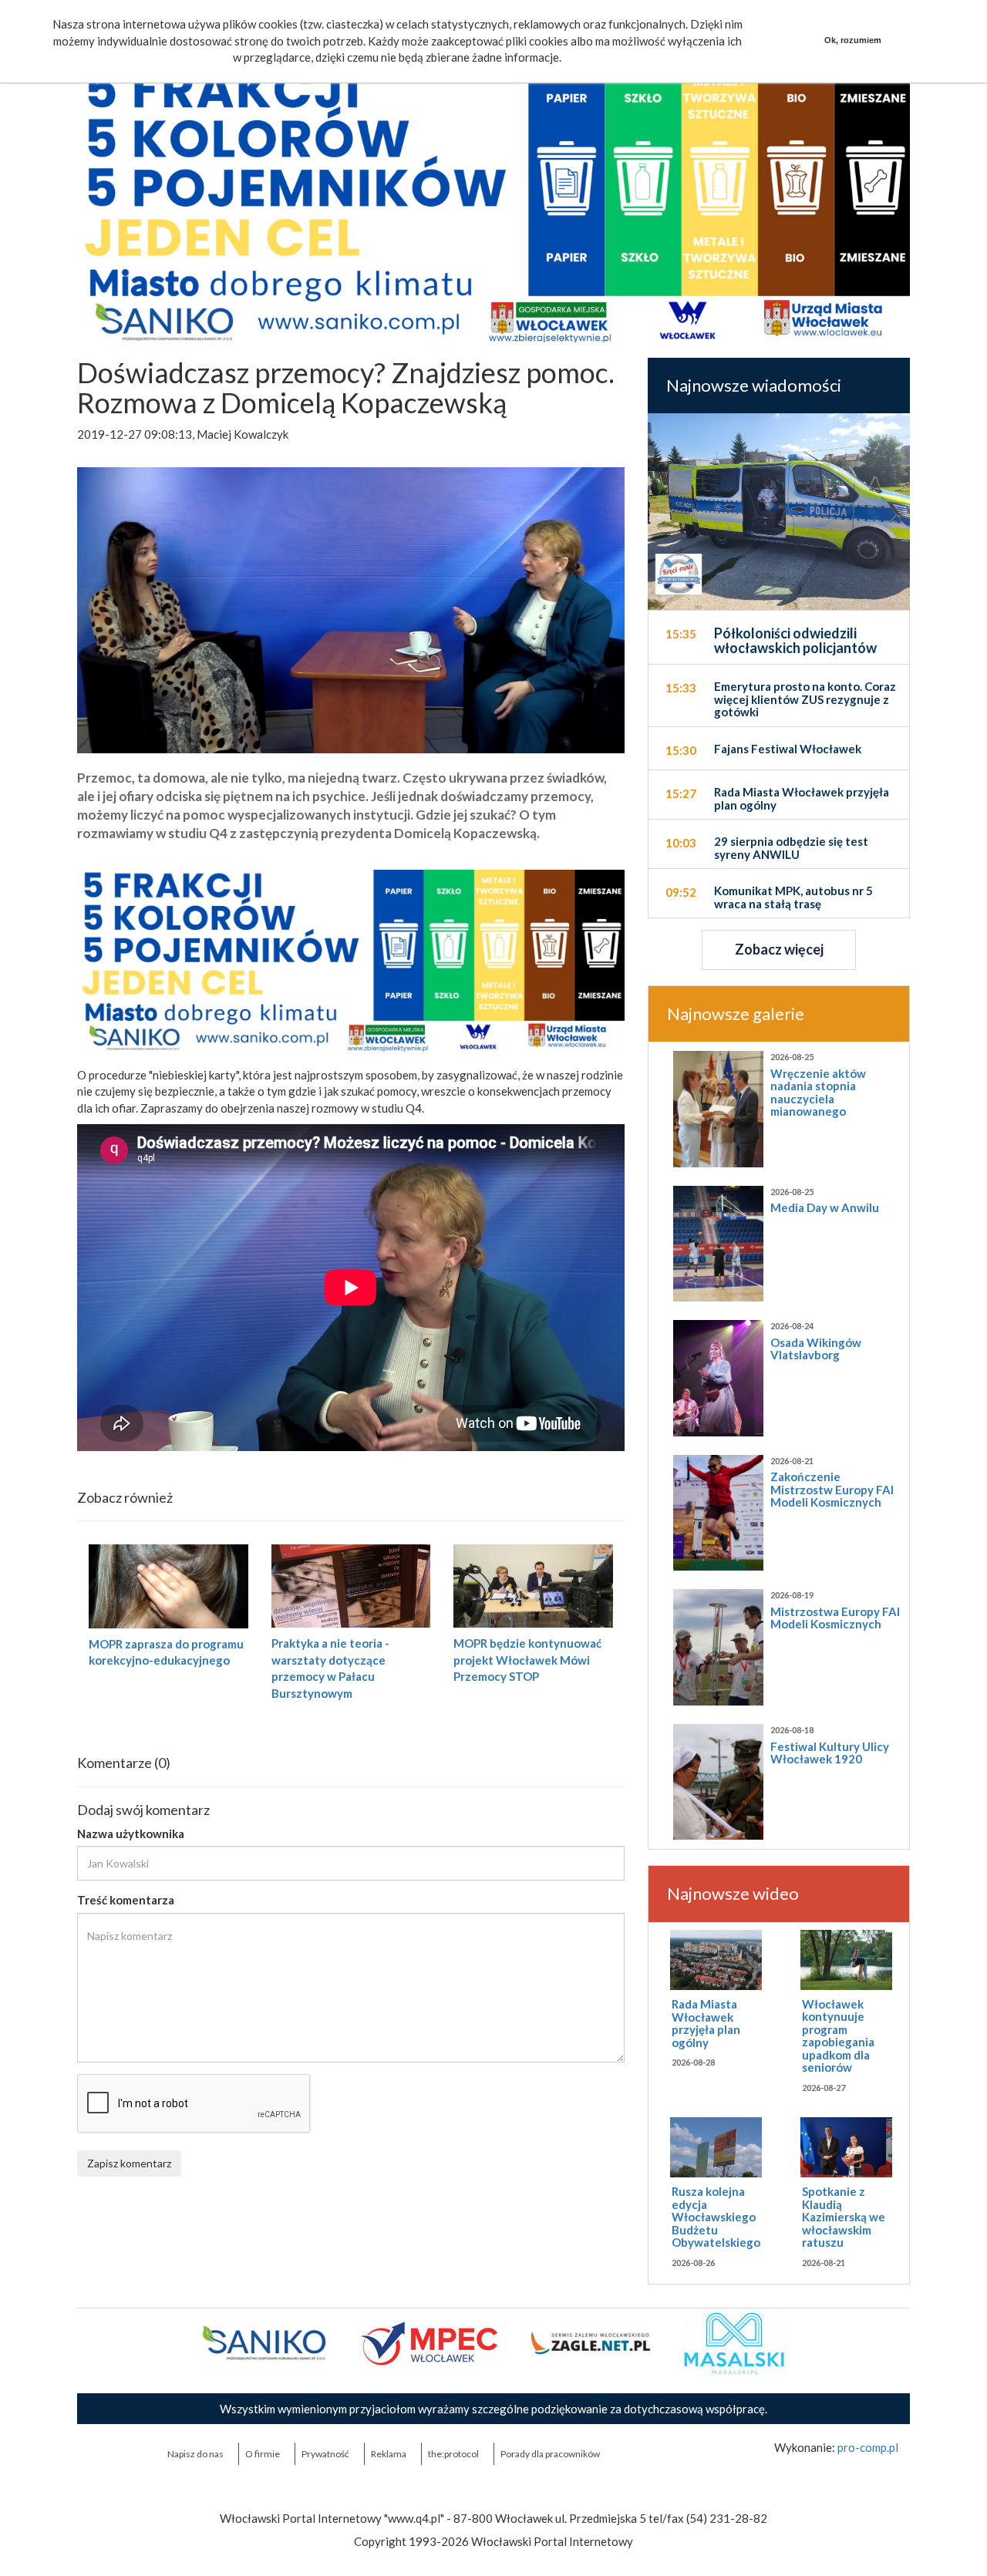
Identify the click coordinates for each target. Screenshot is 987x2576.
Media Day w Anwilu (825, 1207)
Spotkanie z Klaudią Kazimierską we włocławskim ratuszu (844, 2217)
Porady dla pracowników (550, 2454)
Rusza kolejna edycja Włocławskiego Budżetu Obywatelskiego (716, 2217)
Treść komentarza (126, 1900)
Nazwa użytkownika (131, 1834)
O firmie (263, 2454)
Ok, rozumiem (853, 40)
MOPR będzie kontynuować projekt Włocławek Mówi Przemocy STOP (527, 1660)
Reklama (389, 2454)
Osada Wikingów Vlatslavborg (816, 1349)
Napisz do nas (195, 2454)
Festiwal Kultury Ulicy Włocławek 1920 (830, 1753)
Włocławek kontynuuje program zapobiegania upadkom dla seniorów (838, 2036)
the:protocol (453, 2454)
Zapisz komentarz (129, 2163)
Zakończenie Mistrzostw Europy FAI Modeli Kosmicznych (832, 1489)
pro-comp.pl (868, 2447)
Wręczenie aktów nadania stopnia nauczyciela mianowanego (818, 1093)
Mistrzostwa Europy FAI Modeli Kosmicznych (835, 1618)
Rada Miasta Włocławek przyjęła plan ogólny (706, 2023)
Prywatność (325, 2454)
